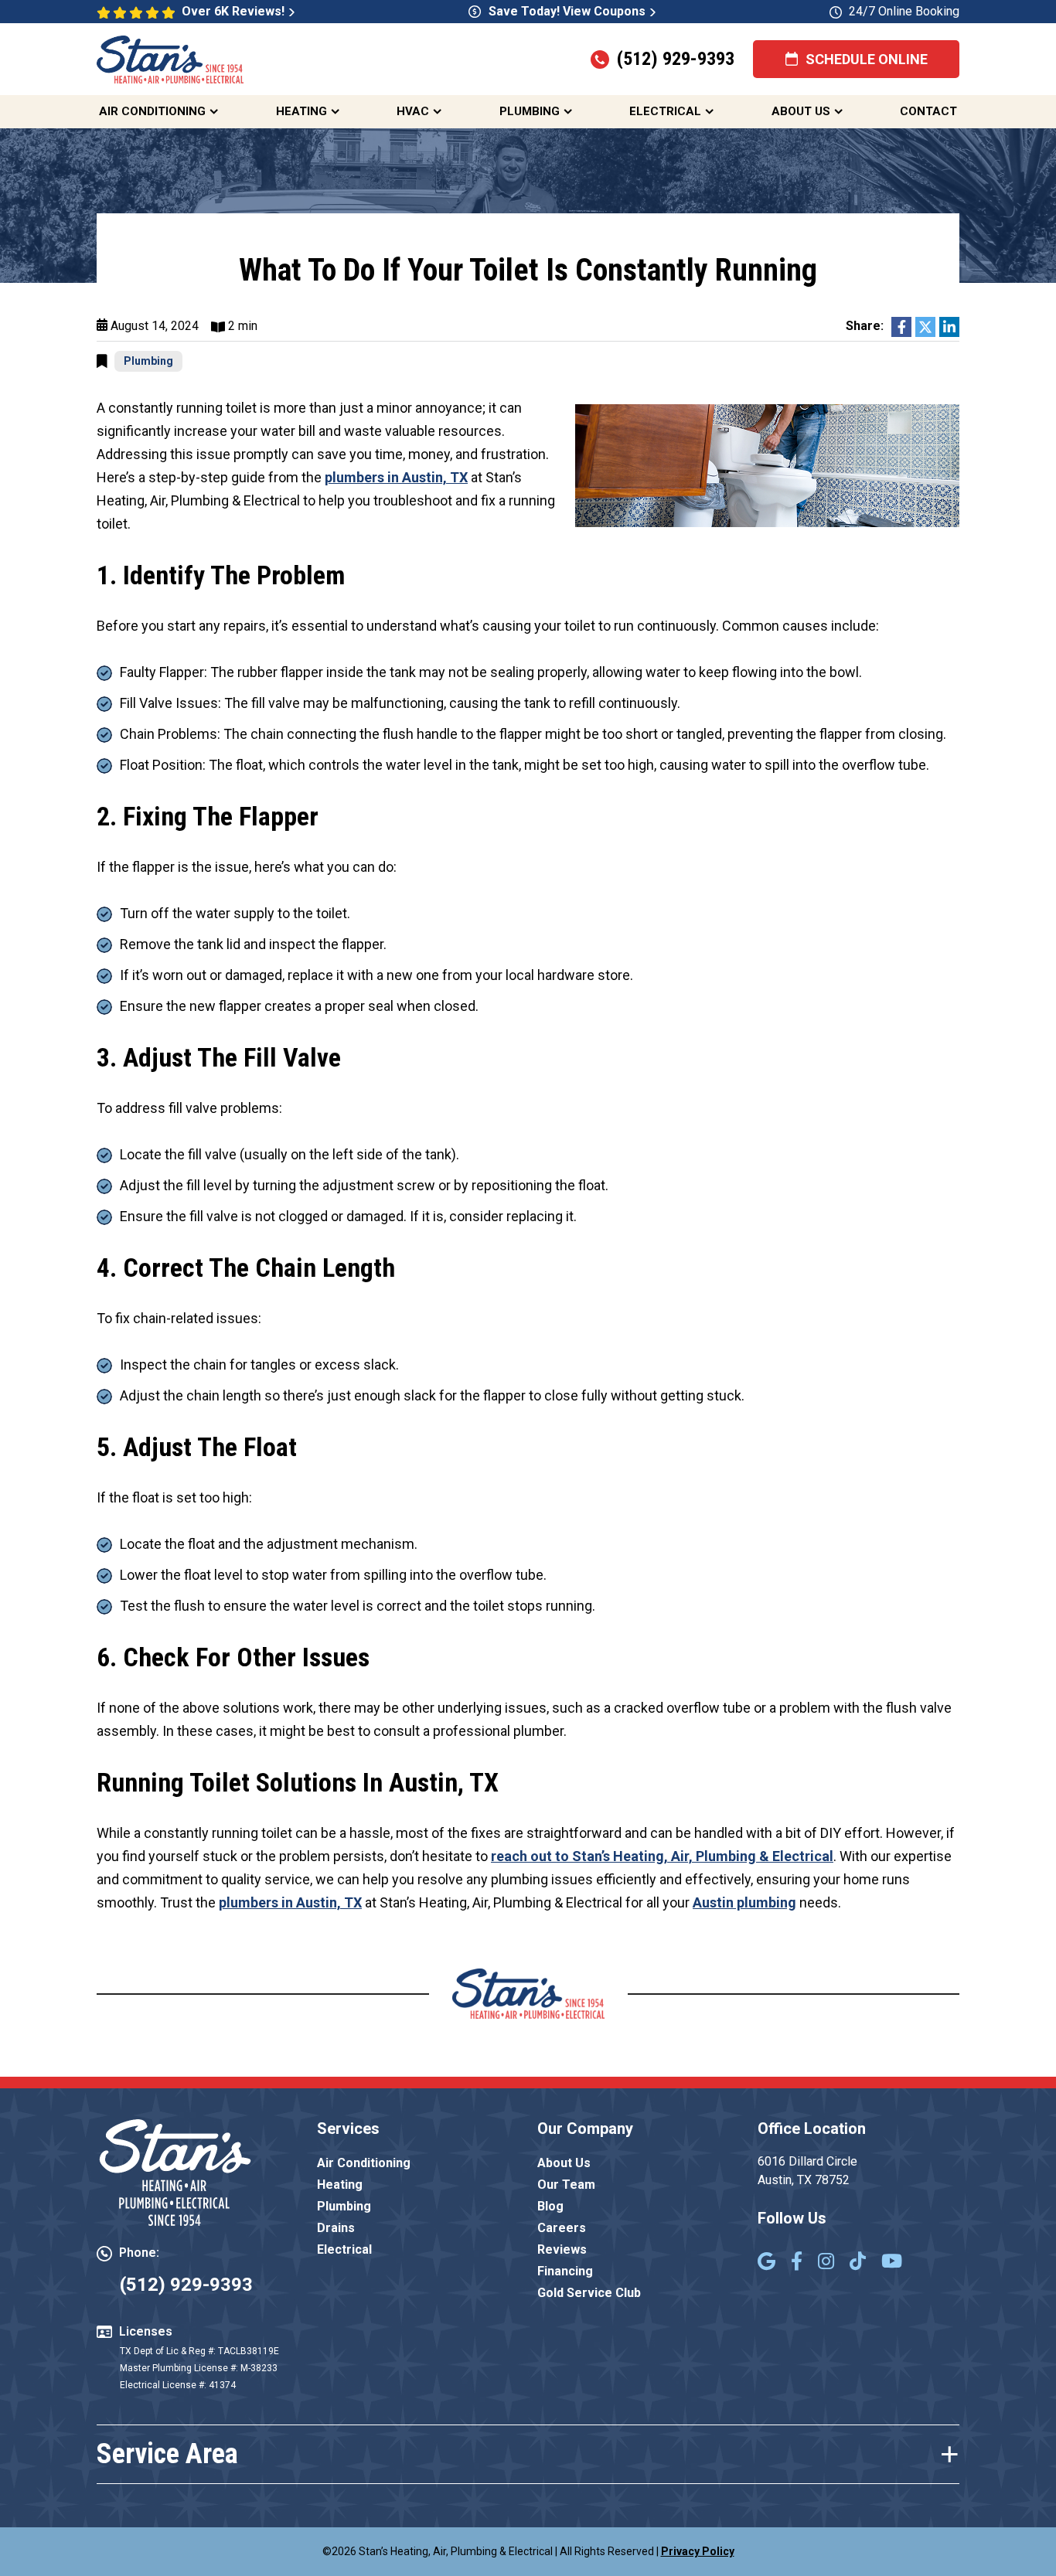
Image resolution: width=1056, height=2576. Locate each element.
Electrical (665, 111)
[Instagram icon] (826, 2263)
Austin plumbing (744, 1902)
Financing (565, 2271)
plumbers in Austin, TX (396, 477)
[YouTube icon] (892, 2263)
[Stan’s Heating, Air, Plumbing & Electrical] (170, 58)
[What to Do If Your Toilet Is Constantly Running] (767, 465)
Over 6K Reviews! (233, 11)
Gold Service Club (589, 2293)
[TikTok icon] (858, 2263)
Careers (562, 2228)
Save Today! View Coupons (567, 11)
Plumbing (530, 111)
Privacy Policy (698, 2551)
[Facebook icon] (797, 2263)
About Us (801, 111)
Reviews (562, 2249)
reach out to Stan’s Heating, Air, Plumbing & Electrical (662, 1856)
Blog (550, 2206)
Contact (928, 111)
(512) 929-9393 (676, 59)
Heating (301, 111)
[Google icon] (766, 2263)
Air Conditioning (152, 111)
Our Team (566, 2185)
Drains (336, 2228)
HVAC (413, 111)
